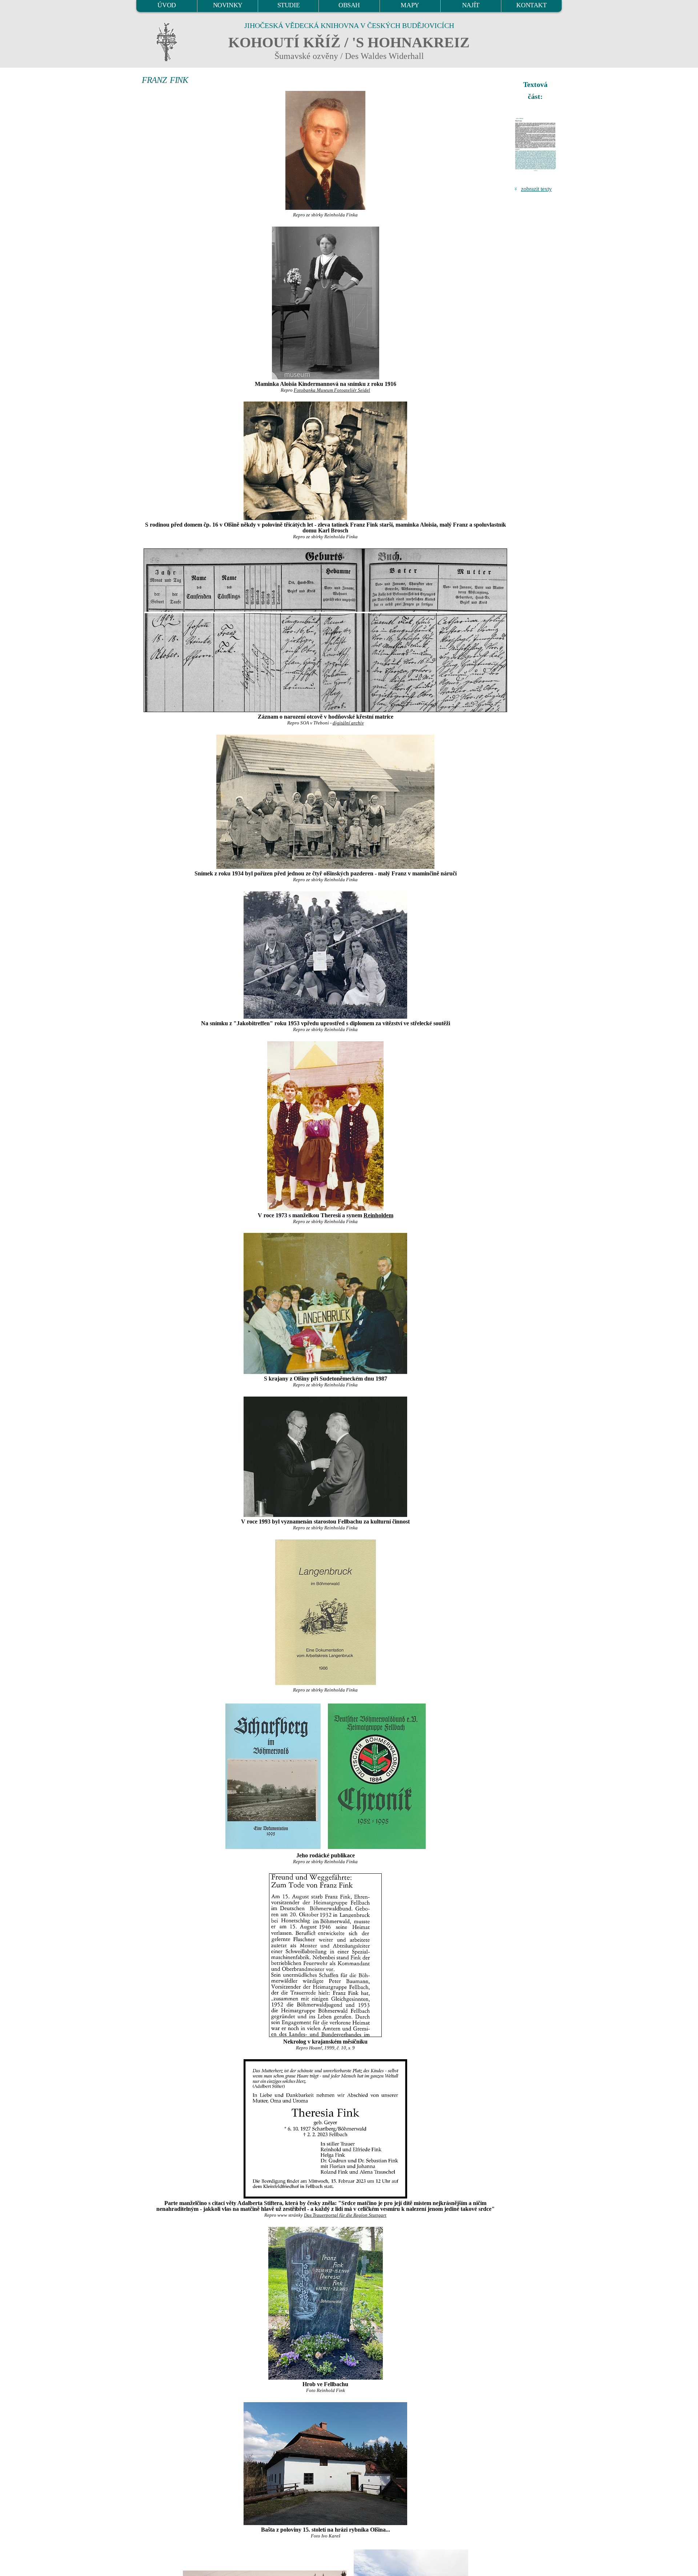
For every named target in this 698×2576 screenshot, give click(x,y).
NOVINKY (228, 5)
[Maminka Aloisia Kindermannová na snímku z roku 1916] (325, 303)
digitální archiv (348, 723)
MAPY (410, 5)
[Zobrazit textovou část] (536, 144)
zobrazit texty (536, 189)
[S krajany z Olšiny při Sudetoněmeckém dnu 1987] (325, 1303)
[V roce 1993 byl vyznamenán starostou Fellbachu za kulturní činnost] (325, 1457)
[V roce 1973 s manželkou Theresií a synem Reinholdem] (325, 1126)
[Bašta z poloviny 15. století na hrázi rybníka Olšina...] (325, 2464)
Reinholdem (378, 1215)
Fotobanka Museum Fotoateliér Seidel (332, 390)
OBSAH (349, 5)
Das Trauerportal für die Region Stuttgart (345, 2215)
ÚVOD (167, 5)
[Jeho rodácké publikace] (273, 1775)
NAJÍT (471, 5)
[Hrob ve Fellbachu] (325, 2303)
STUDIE (289, 5)
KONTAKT (531, 5)
